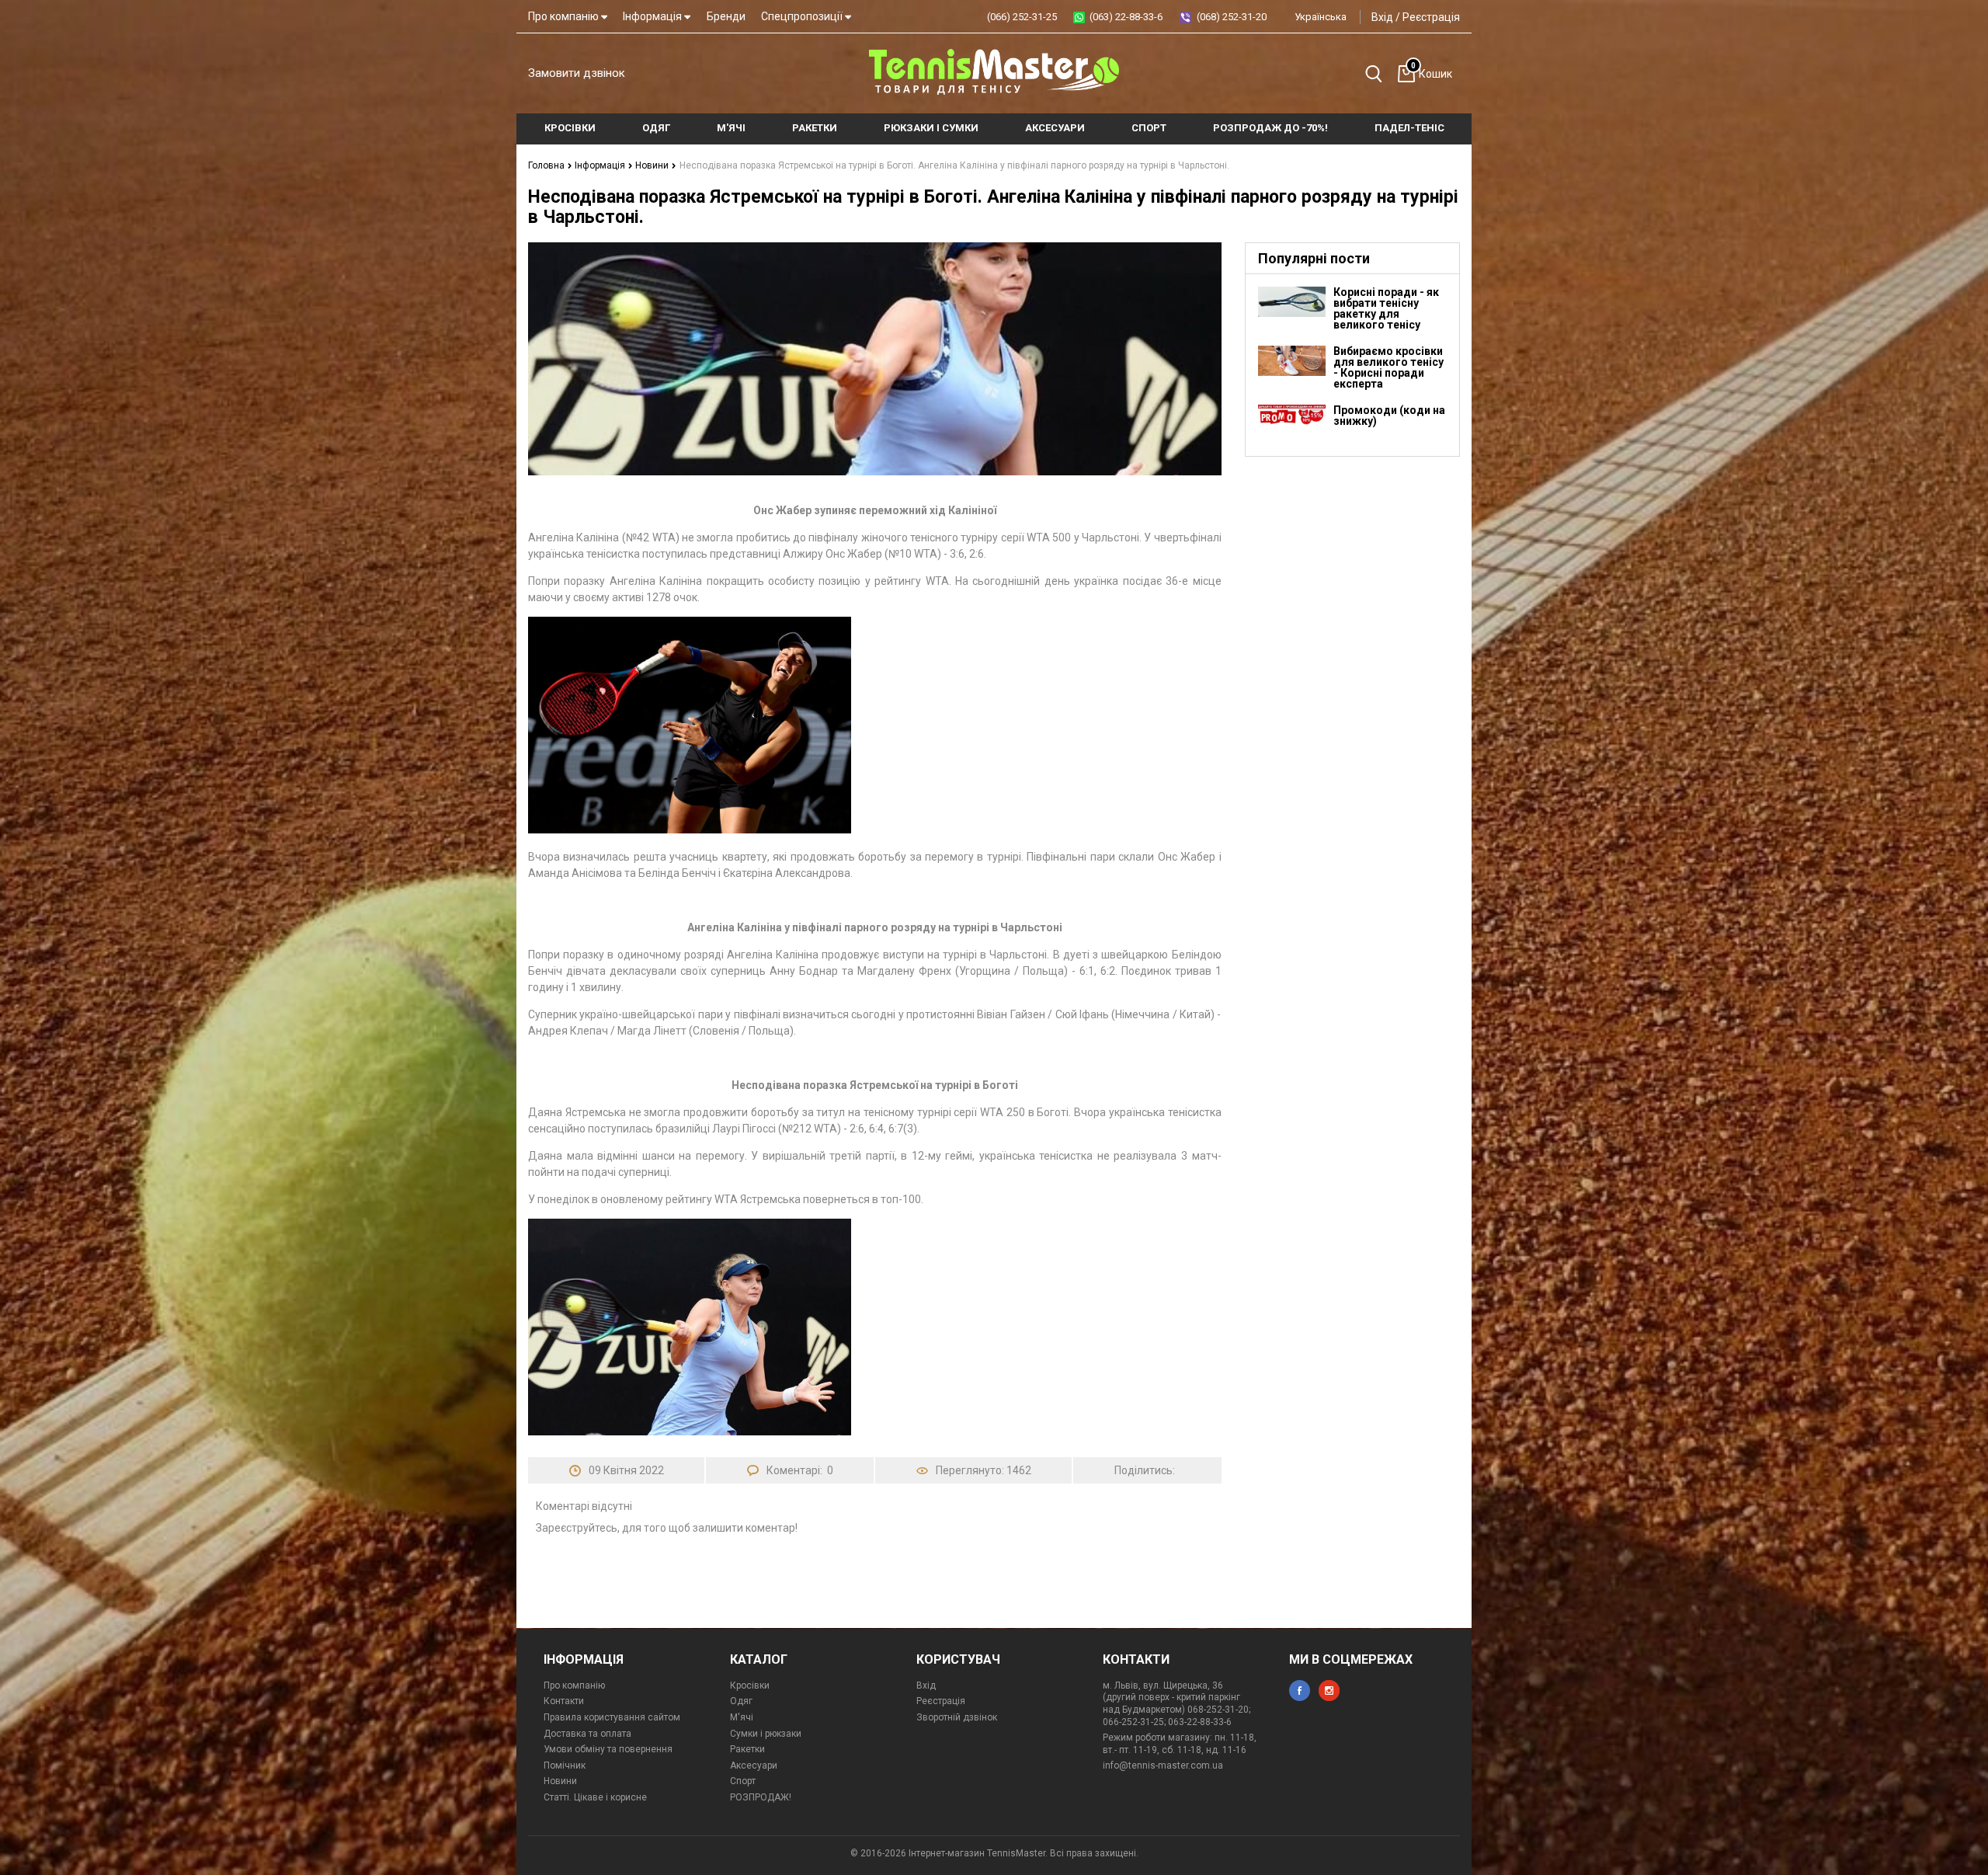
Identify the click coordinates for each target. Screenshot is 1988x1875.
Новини (653, 165)
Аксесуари (754, 1765)
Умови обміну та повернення (608, 1749)
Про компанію (565, 16)
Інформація (653, 16)
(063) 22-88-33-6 (1126, 17)
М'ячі (742, 1717)
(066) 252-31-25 (1022, 17)
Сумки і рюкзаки (766, 1734)
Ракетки (747, 1749)
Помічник (565, 1765)
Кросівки (750, 1685)
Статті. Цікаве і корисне (595, 1797)
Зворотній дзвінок (957, 1717)
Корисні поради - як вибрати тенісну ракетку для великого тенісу (1386, 308)
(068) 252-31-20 (1232, 17)
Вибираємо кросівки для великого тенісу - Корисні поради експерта (1388, 367)
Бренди (726, 16)
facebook (1300, 1691)
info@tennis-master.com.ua (1163, 1765)
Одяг (741, 1701)
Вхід (1382, 17)
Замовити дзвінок (577, 73)
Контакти (564, 1701)
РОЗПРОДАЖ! (761, 1797)
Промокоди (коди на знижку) (1389, 416)
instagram (1329, 1691)
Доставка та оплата (587, 1734)
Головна (547, 165)
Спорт (743, 1781)
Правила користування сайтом (612, 1717)
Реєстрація (1431, 17)
